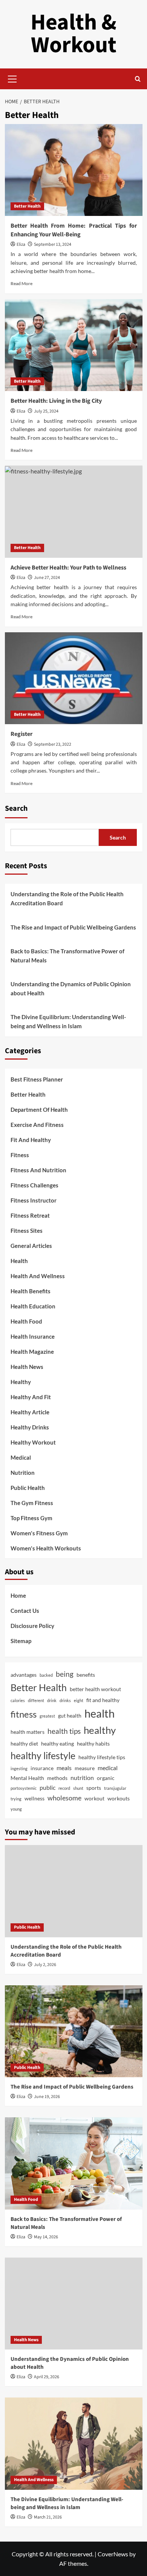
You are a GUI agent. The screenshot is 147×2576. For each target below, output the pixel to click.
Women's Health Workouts (46, 1548)
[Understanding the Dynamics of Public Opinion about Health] (74, 2304)
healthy (100, 1730)
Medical (21, 1457)
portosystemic (24, 1788)
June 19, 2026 (47, 2097)
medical (108, 1768)
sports (94, 1788)
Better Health (27, 206)
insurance (42, 1768)
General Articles (31, 1246)
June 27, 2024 (47, 578)
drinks (65, 1700)
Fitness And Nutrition (38, 1170)
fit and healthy (103, 1700)
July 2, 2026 (45, 1965)
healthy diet (24, 1743)
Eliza (21, 244)
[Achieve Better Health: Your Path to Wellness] (74, 511)
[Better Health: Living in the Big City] (74, 345)
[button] (12, 78)
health (100, 1713)
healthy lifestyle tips (102, 1757)
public (47, 1787)
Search (16, 808)
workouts (119, 1798)
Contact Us (25, 1611)
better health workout (95, 1689)
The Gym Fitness (32, 1503)
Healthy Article (30, 1412)
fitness (24, 1714)
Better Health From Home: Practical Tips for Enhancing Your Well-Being (74, 230)
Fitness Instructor (34, 1200)
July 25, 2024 (46, 411)
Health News (27, 1367)
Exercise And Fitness (37, 1125)
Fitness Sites (27, 1231)
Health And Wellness (38, 1276)
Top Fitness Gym (31, 1518)
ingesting (19, 1768)
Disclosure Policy (32, 1626)
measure (85, 1768)
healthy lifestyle (43, 1755)
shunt (78, 1788)
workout (94, 1798)
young (16, 1809)
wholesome (64, 1798)
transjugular (115, 1788)
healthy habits (93, 1743)
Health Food (26, 1321)
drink (52, 1700)
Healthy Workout (33, 1442)
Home (18, 1595)
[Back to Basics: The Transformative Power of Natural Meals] (74, 2163)
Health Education (33, 1306)
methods (57, 1778)
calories (18, 1700)
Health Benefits (31, 1291)
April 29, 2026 (47, 2377)
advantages (24, 1675)
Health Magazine (32, 1352)
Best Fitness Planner (37, 1079)
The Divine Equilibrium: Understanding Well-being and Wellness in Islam (68, 1021)
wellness (34, 1798)
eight (79, 1700)
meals (64, 1768)
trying (16, 1799)
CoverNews (113, 2554)
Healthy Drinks (30, 1427)
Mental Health (27, 1778)
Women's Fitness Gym (39, 1533)
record (64, 1788)
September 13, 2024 (53, 244)
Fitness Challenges (34, 1185)
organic (106, 1778)
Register (21, 734)
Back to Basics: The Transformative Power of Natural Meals (67, 956)
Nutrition (23, 1473)
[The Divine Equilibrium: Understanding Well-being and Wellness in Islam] (74, 2443)
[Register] (74, 678)
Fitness (20, 1155)
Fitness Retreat (30, 1215)
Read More (21, 283)
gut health (70, 1716)
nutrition (82, 1778)
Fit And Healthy (31, 1140)
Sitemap (21, 1641)
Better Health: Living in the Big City (56, 401)
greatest (47, 1716)
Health (19, 1261)
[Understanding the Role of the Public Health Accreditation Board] (74, 1891)
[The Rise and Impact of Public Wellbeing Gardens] (74, 2031)
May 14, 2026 (46, 2237)
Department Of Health (39, 1110)
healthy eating (57, 1743)
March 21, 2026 (48, 2517)
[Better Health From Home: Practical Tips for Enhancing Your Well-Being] (74, 170)
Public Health (28, 1488)
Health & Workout (73, 34)
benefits (86, 1675)
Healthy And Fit (31, 1397)
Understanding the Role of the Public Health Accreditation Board (67, 898)
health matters (28, 1732)
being (65, 1674)
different (36, 1700)
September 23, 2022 (53, 744)
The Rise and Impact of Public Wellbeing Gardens (73, 927)
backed (46, 1675)
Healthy (21, 1382)
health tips (64, 1731)
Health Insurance (33, 1336)
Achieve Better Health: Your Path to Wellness (68, 568)
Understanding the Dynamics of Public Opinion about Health (71, 989)
